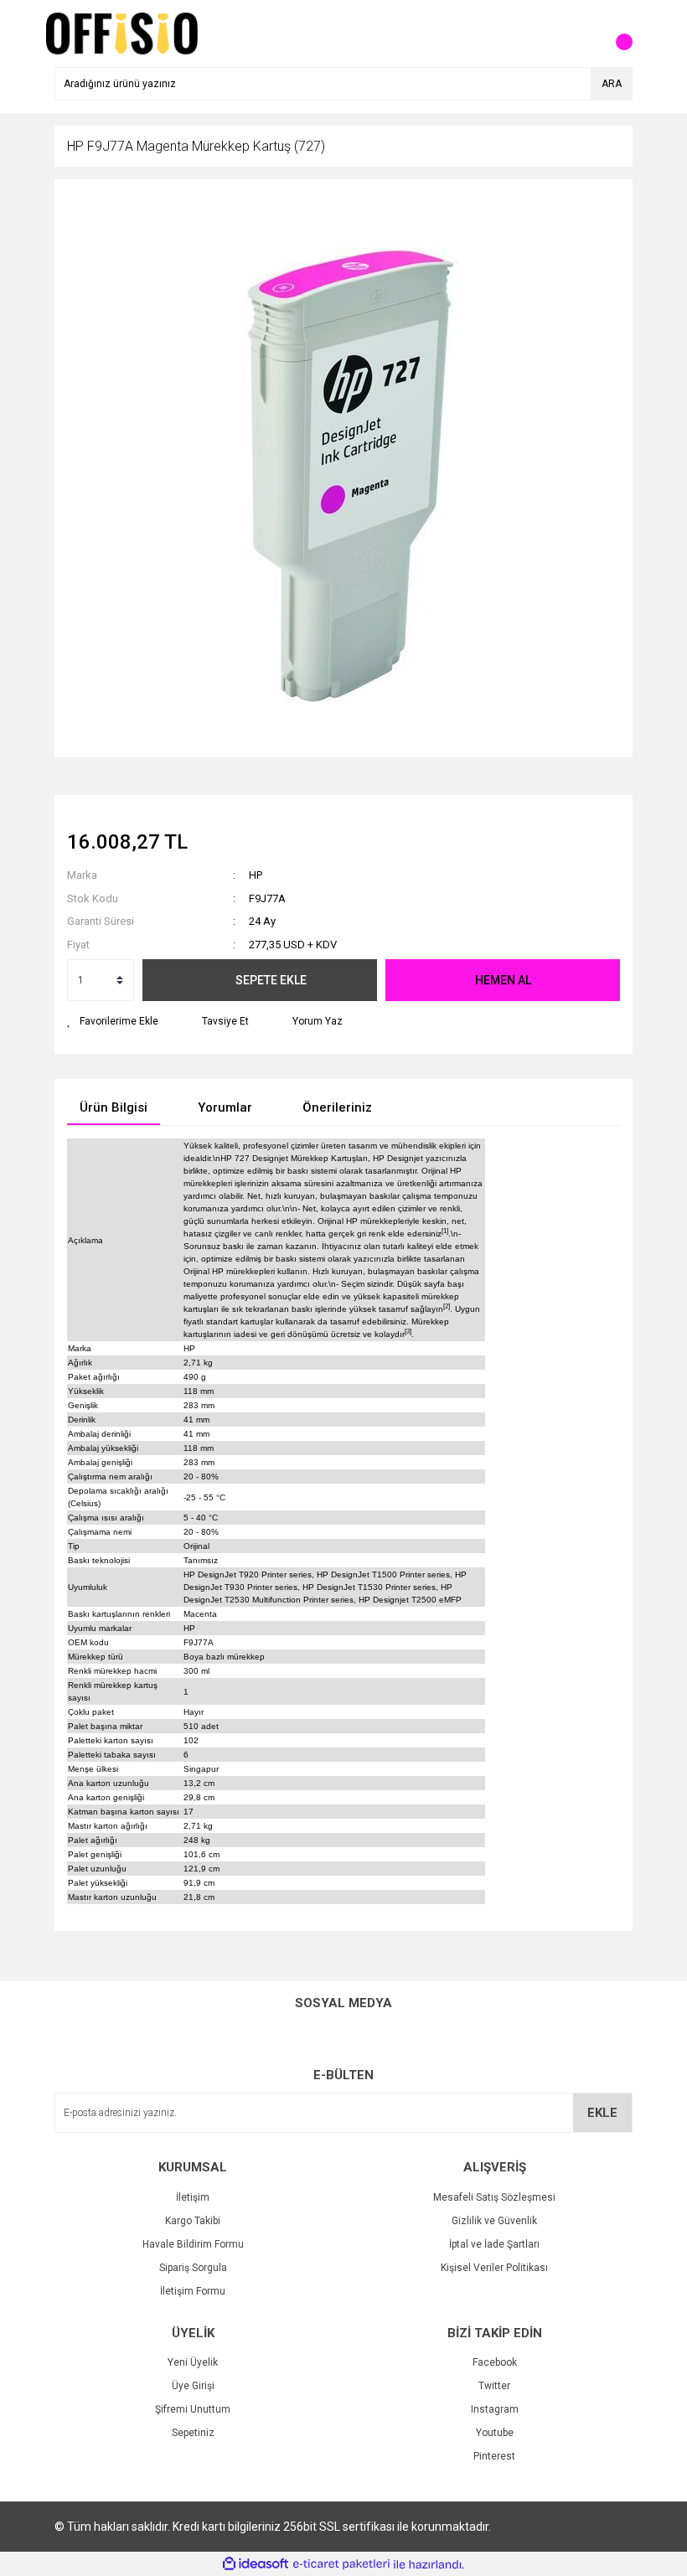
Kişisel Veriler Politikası (494, 2268)
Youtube (495, 2433)
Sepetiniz (193, 2433)
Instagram (495, 2409)
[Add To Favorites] (113, 1021)
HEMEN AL (503, 980)
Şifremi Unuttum (193, 2409)
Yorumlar (225, 1107)
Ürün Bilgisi (114, 1107)
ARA (612, 84)
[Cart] (616, 34)
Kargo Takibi (193, 2221)
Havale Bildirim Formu (193, 2244)
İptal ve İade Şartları (494, 2244)
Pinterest (494, 2456)
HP (256, 875)
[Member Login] (582, 34)
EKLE (602, 2113)
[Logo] (122, 33)
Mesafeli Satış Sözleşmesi (494, 2197)
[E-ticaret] (341, 2564)
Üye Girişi (193, 2386)
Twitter (494, 2386)
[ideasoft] (256, 2565)
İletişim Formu (193, 2291)
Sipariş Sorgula (193, 2268)
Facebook (495, 2362)
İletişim (193, 2197)
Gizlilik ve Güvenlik (494, 2221)
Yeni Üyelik (193, 2362)
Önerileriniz (337, 1107)
